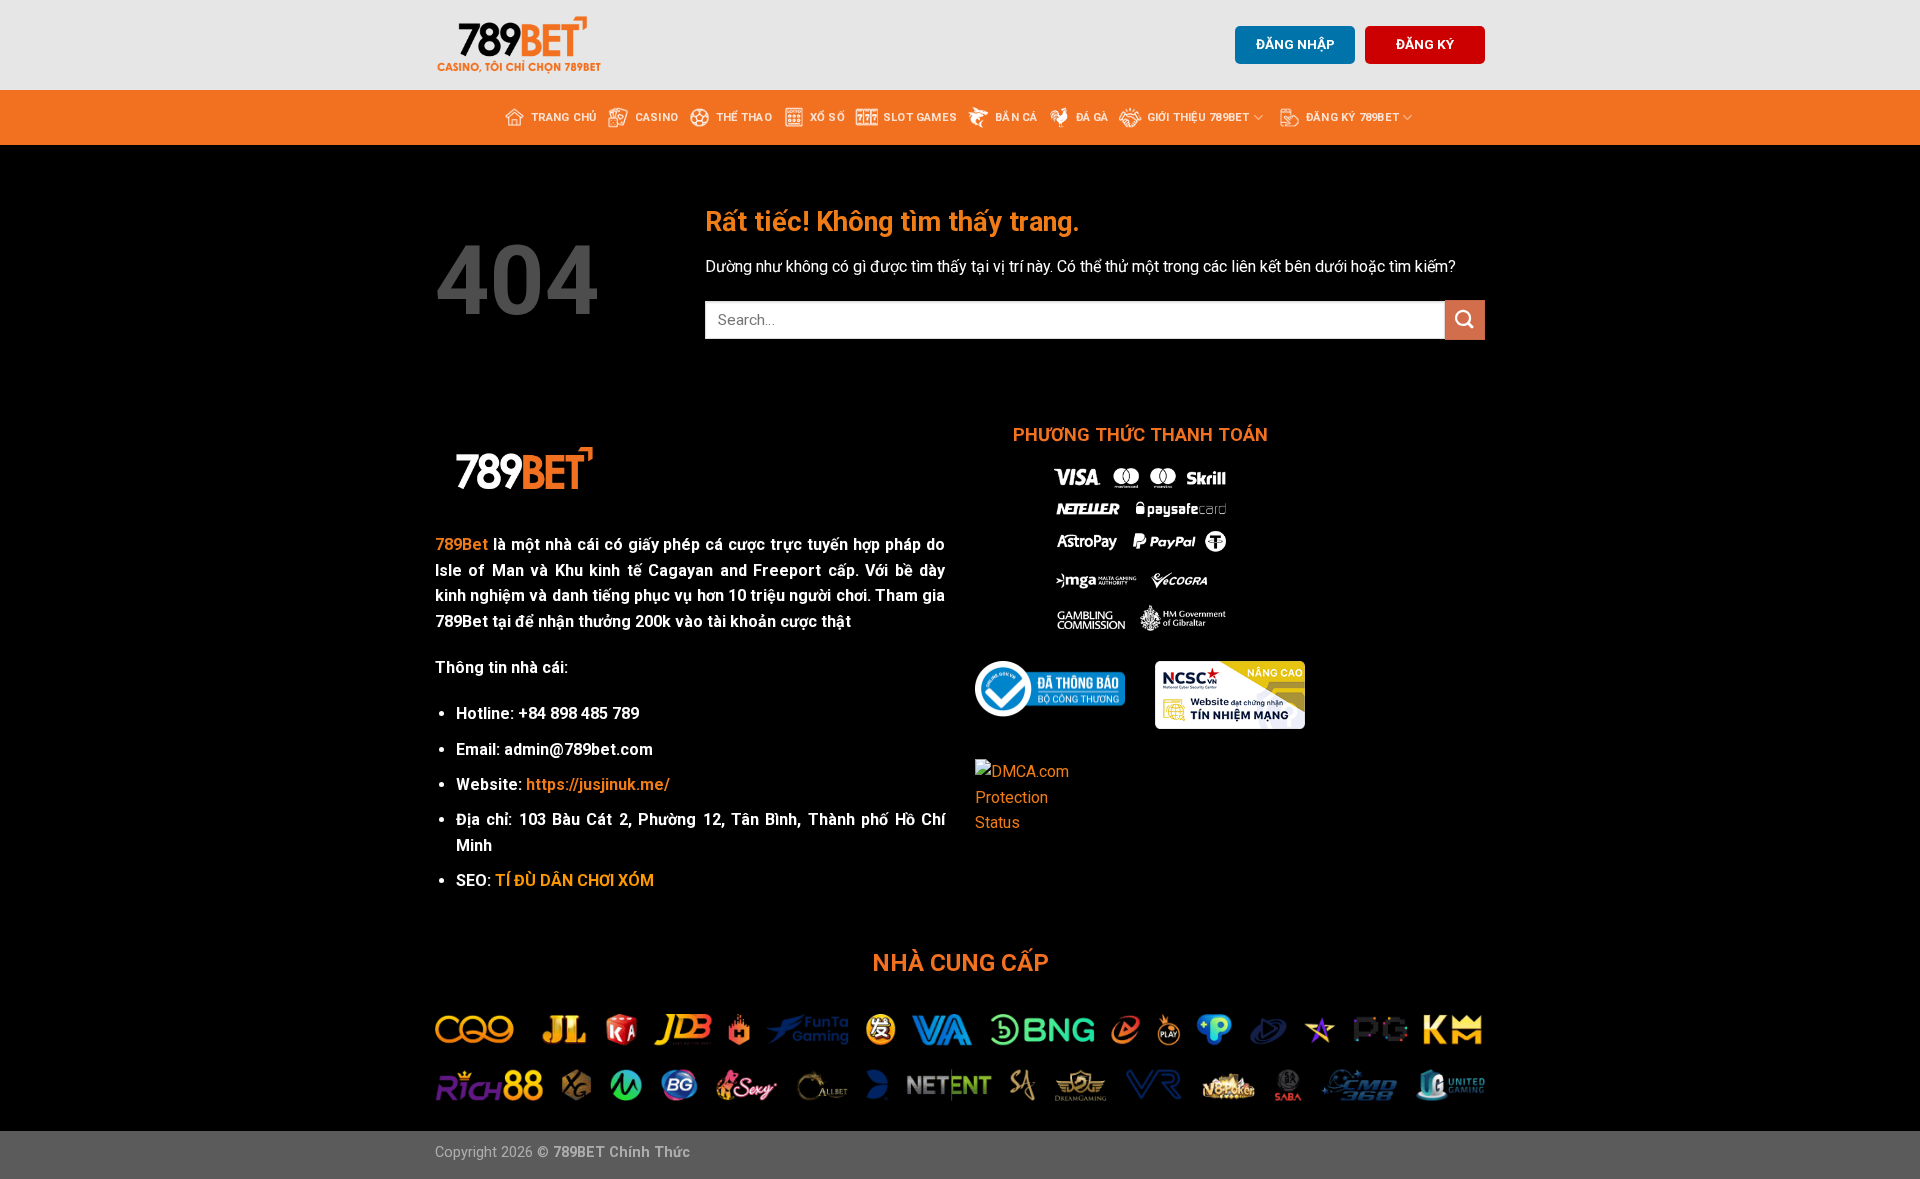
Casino (656, 117)
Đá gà (1092, 117)
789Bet (461, 544)
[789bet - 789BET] (535, 45)
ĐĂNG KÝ (1425, 44)
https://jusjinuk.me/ (598, 784)
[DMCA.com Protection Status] (1035, 796)
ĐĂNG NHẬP (1295, 44)
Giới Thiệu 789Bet (1198, 117)
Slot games (920, 117)
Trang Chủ (564, 117)
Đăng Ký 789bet (1352, 117)
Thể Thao (744, 117)
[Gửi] (1465, 319)
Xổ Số (827, 117)
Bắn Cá (1016, 117)
